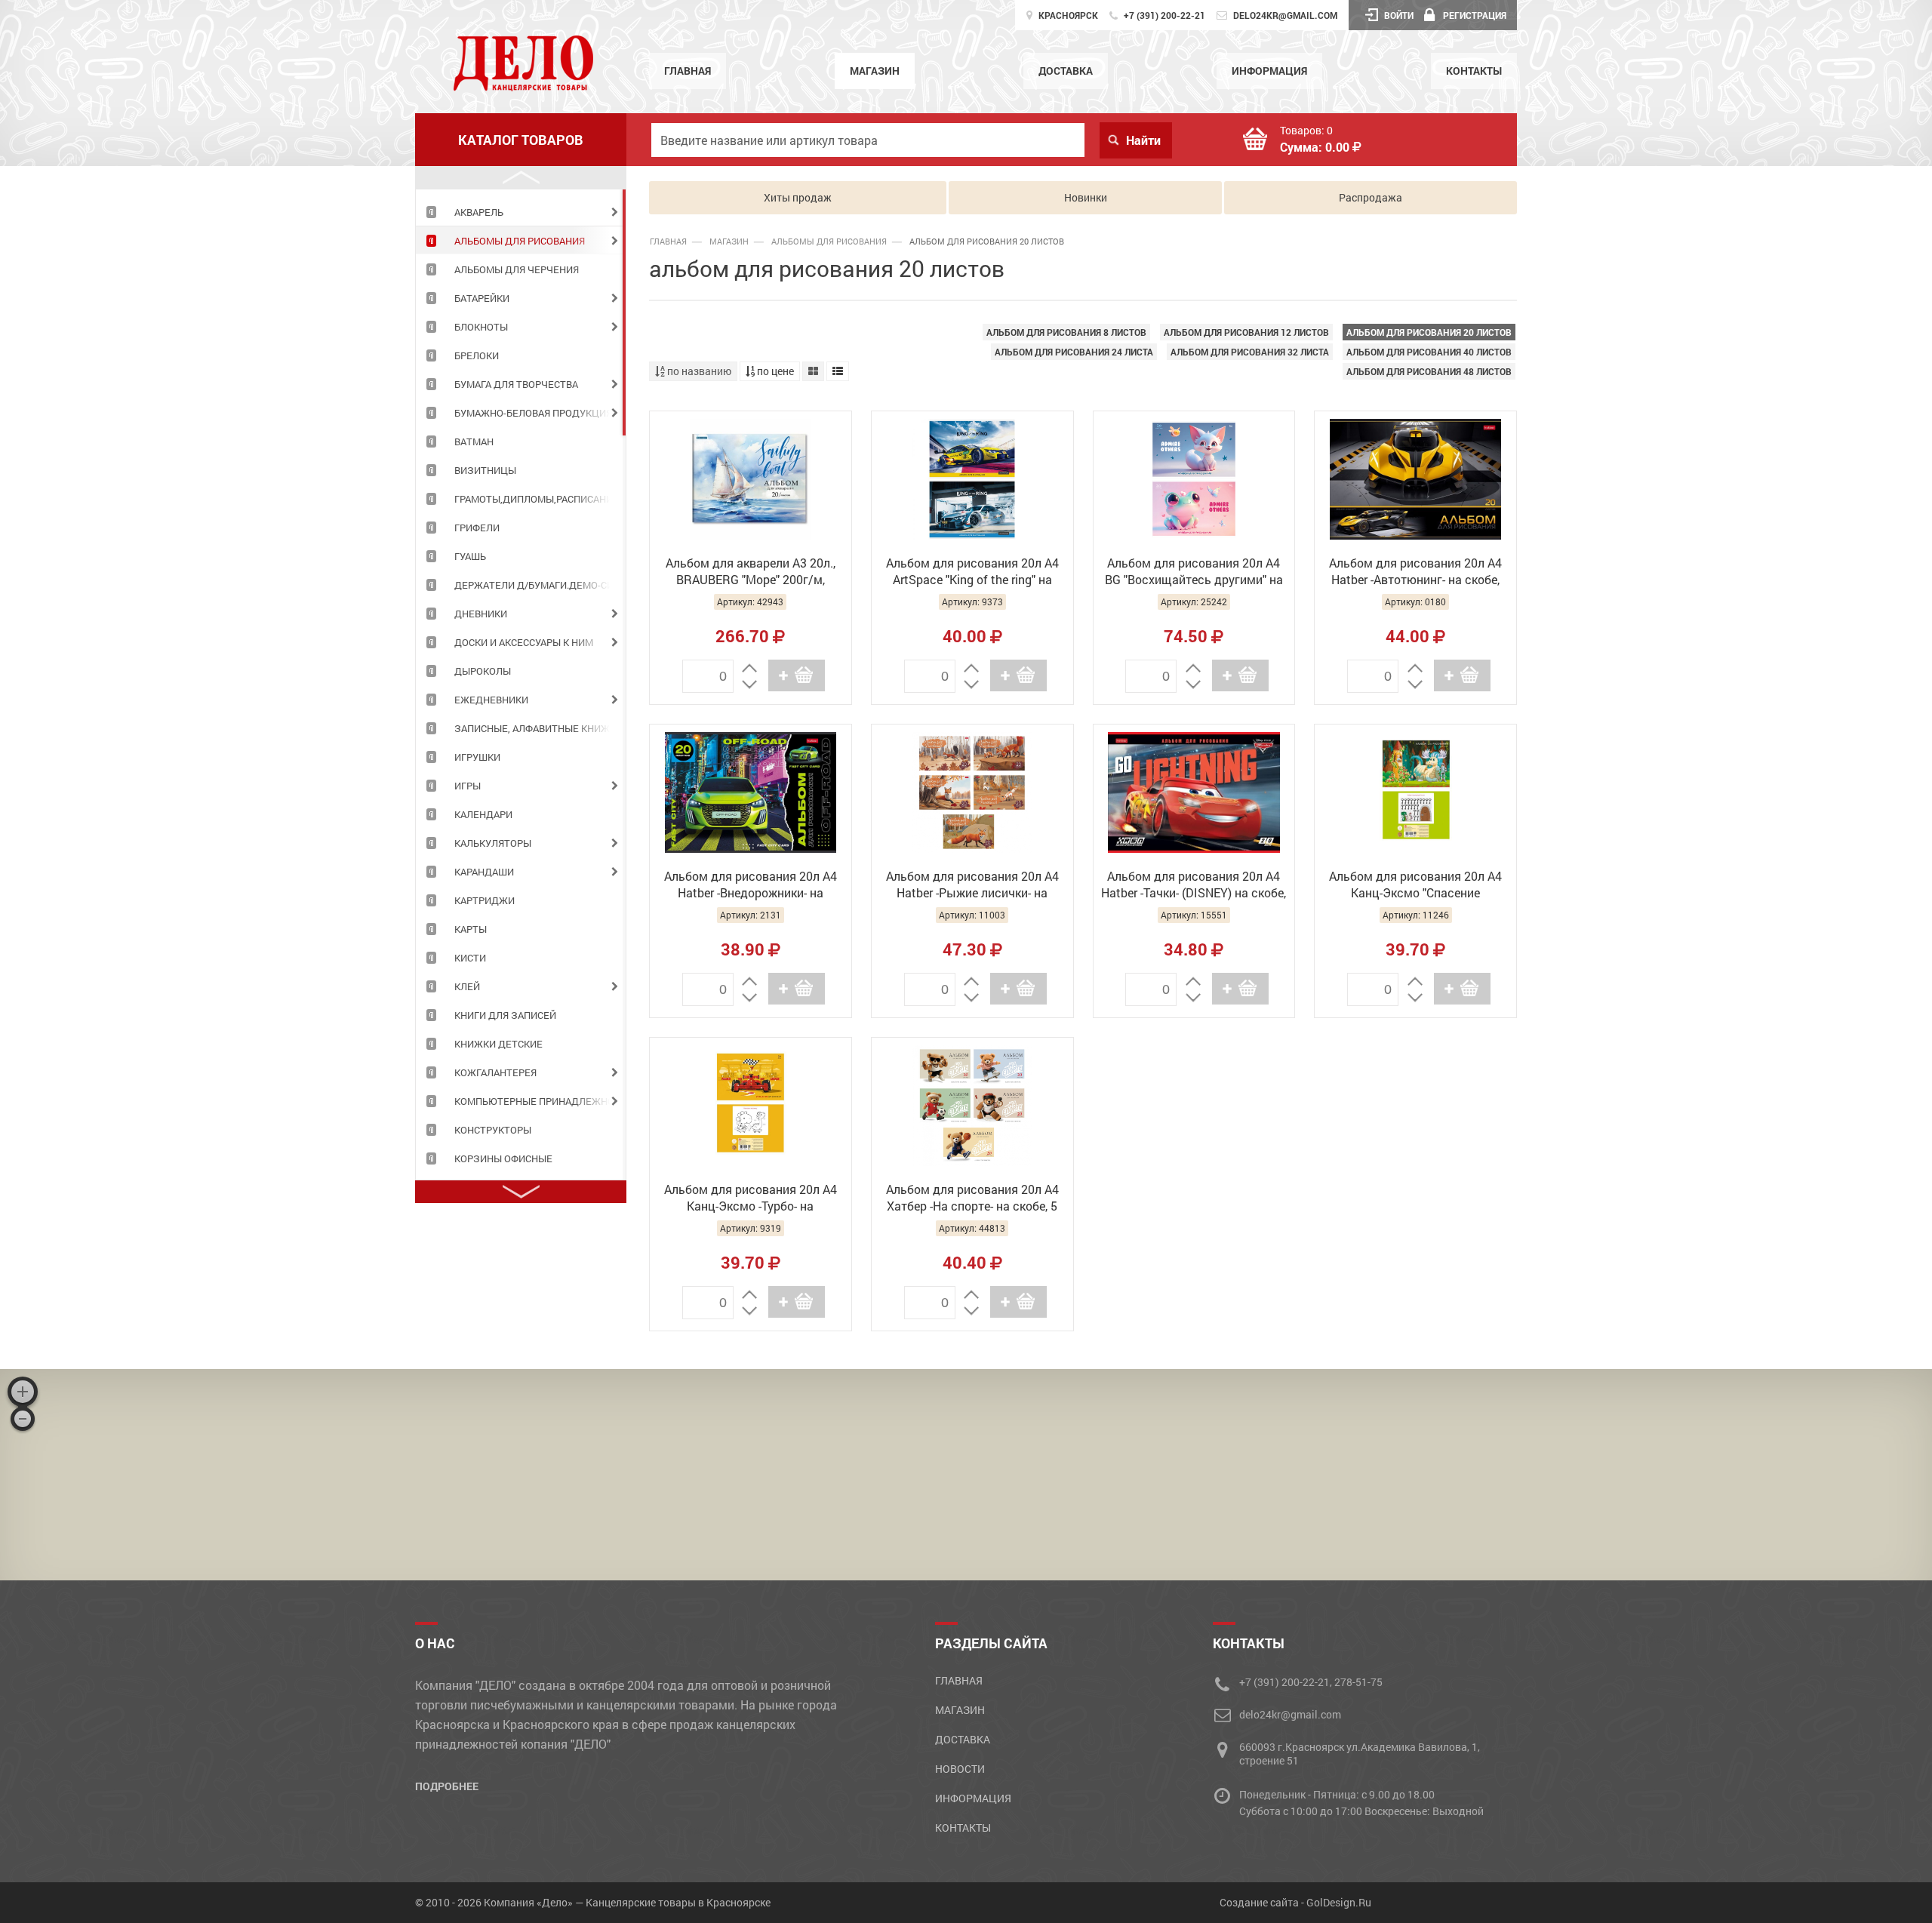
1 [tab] (624, 312)
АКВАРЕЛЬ (479, 212)
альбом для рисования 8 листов (1066, 332)
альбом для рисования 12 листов (1246, 332)
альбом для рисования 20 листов (1429, 332)
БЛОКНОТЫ (481, 327)
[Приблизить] (23, 1392)
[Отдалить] (23, 1419)
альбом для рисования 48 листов (1429, 371)
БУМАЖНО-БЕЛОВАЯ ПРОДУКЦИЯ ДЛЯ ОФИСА (540, 413)
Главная (688, 71)
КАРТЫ (471, 929)
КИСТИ (470, 958)
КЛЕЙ (467, 986)
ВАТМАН (474, 442)
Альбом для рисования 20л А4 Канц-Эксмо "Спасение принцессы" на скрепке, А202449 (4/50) (1416, 886)
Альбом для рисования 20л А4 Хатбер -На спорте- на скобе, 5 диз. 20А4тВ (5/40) (972, 1199)
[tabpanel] (521, 211)
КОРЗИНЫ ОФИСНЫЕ (503, 1158)
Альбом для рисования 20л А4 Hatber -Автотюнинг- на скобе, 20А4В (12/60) (1415, 573)
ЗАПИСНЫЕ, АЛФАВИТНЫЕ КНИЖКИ (538, 728)
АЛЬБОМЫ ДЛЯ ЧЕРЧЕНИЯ (517, 269)
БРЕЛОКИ (477, 355)
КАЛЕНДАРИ (483, 814)
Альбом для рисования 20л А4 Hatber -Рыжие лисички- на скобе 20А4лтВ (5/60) (972, 886)
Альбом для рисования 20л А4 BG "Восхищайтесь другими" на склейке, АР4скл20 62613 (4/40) (1194, 573)
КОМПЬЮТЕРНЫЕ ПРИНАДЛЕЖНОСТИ (540, 1101)
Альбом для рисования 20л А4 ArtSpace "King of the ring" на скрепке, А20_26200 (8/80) (972, 573)
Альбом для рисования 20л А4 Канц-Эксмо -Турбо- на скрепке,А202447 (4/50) (751, 1199)
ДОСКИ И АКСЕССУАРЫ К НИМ (524, 642)
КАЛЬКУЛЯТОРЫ (493, 843)
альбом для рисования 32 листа (1250, 352)
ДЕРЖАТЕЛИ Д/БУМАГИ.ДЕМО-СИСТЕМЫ (540, 585)
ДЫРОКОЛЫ (483, 671)
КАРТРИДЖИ (485, 900)
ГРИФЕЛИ (477, 528)
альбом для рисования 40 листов (1429, 352)
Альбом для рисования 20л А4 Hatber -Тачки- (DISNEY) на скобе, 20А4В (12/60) (1194, 886)
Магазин (875, 71)
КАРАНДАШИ (484, 872)
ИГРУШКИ (477, 757)
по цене (774, 371)
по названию (698, 371)
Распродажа (1371, 197)
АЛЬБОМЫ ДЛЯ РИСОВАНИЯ (520, 241)
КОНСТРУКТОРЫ (493, 1130)
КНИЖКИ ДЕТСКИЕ (498, 1044)
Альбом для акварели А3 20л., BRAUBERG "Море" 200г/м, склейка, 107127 (751, 573)
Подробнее (447, 1786)
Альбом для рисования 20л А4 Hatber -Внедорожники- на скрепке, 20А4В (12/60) (751, 886)
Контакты (1474, 71)
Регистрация (1475, 15)
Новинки (1086, 197)
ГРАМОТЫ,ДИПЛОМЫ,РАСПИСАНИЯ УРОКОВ (540, 499)
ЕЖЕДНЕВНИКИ (491, 700)
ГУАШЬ (470, 556)
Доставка (1066, 71)
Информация (1269, 71)
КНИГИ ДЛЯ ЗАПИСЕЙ (505, 1015)
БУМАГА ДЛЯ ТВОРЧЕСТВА (516, 384)
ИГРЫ (468, 786)
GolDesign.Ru (1339, 1902)
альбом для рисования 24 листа (1074, 352)
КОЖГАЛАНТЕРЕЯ (495, 1072)
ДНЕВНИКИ (481, 614)
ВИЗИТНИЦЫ (485, 470)
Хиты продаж (798, 197)
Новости (960, 1769)
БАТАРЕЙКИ (482, 298)
